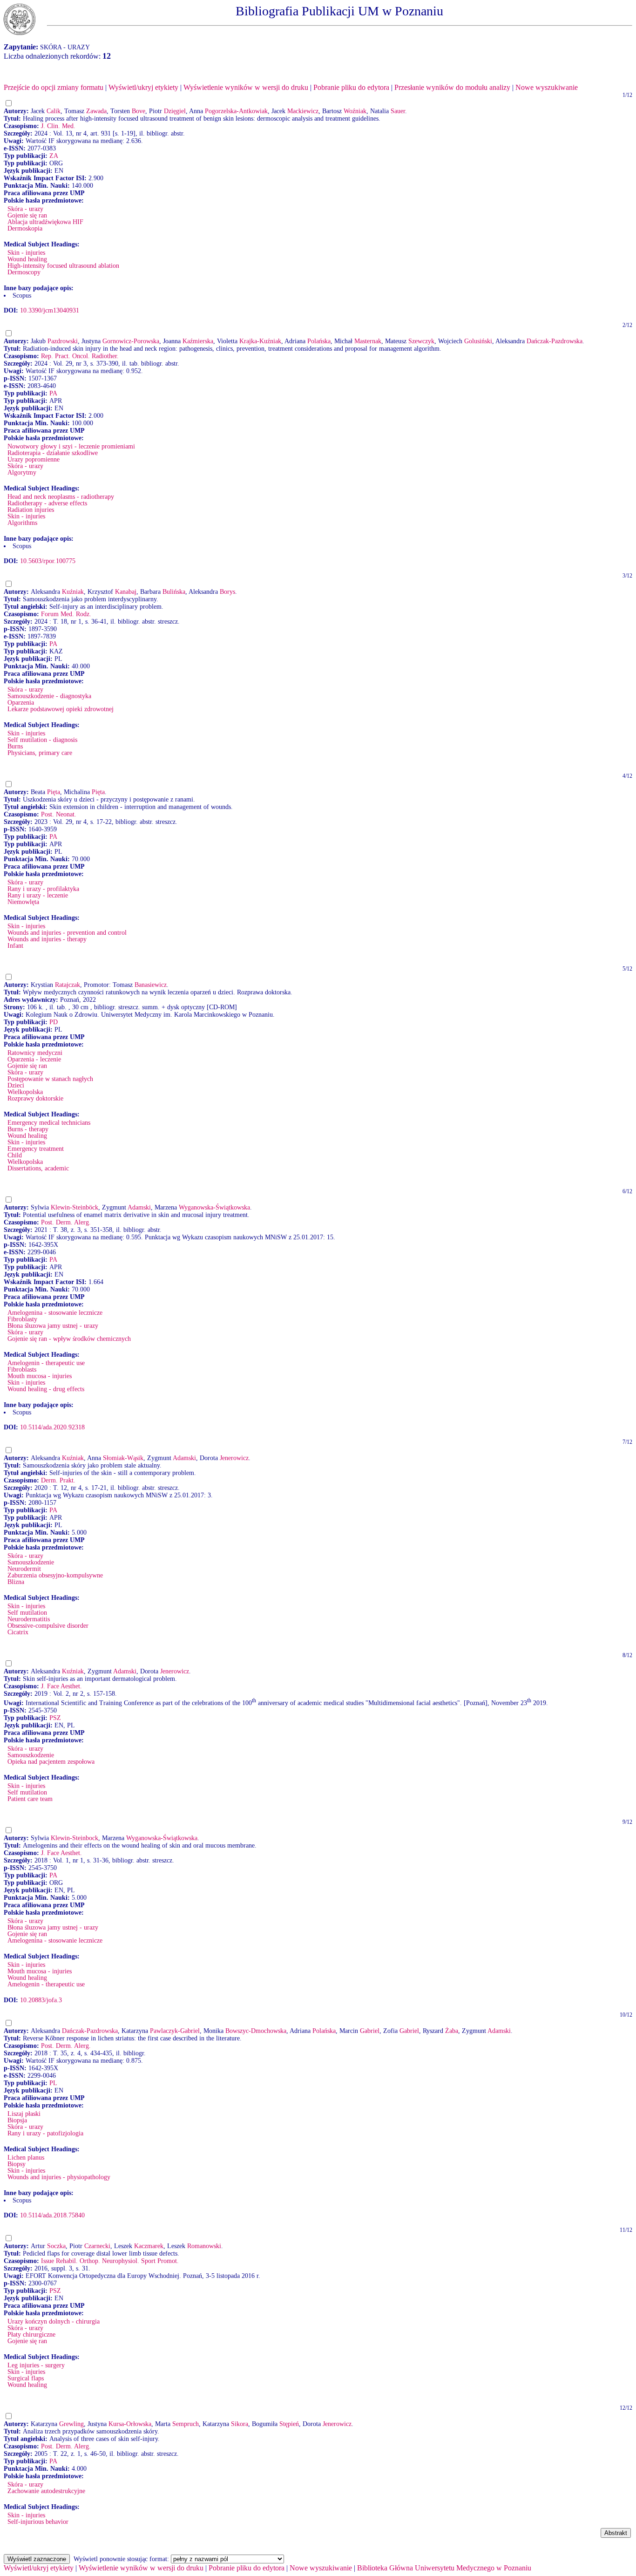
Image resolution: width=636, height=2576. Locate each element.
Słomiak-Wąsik (123, 1458)
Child (15, 1155)
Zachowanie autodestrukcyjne (46, 2491)
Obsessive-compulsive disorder (48, 1626)
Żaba (452, 2031)
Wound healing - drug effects (46, 1389)
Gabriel (370, 2031)
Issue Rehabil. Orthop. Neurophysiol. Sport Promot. (110, 2261)
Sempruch (186, 2424)
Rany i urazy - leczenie (38, 895)
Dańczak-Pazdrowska (555, 341)
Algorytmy (22, 472)
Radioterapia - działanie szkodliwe (53, 453)
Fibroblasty (22, 1319)
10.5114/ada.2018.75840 (52, 2215)
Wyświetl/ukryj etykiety (143, 87)
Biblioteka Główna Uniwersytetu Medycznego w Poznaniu (444, 2568)
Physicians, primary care (40, 753)
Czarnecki (97, 2246)
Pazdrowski (63, 341)
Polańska (319, 341)
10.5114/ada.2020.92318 (52, 1427)
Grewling (71, 2424)
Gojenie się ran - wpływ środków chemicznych (69, 1339)
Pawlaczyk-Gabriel (175, 2031)
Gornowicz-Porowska (131, 341)
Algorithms (22, 523)
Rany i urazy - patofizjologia (45, 2133)
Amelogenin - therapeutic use (46, 1363)
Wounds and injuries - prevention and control (67, 933)
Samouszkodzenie (31, 1562)
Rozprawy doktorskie (35, 1098)
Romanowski (204, 2246)
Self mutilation (27, 1613)
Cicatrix (18, 1632)
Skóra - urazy (25, 209)
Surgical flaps (26, 2378)
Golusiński (478, 341)
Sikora (240, 2424)
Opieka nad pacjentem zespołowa (51, 1762)
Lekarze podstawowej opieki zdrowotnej (61, 709)
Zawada (96, 111)
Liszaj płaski (24, 2114)
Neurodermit (24, 1569)
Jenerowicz (234, 1458)
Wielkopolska (25, 1092)
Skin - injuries (26, 253)
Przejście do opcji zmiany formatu (54, 87)
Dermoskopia (25, 228)
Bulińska (174, 592)
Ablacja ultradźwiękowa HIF (45, 222)
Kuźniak (73, 592)
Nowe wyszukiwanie (547, 87)
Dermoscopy (24, 272)
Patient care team (30, 1799)
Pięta (54, 792)
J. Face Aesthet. (61, 1686)
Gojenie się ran (27, 215)
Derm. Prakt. (58, 1480)
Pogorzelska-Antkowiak (236, 111)
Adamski (139, 1207)
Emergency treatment (36, 1149)
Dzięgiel (175, 111)
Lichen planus (26, 2158)
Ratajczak (68, 985)
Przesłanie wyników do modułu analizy (452, 87)
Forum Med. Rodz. (66, 614)
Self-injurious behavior (38, 2522)
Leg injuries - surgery (36, 2365)
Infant (15, 946)
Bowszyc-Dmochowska (256, 2031)
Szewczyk (421, 341)
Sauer (398, 111)
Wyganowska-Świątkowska (214, 1207)
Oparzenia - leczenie (34, 1059)
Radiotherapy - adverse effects (47, 503)
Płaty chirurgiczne (31, 2335)
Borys (227, 592)
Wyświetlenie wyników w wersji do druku (246, 87)
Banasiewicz (151, 985)
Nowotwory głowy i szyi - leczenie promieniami (71, 446)
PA (53, 393)
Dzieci (16, 1085)
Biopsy (17, 2164)
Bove (139, 111)
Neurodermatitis (29, 1619)
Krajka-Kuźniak (260, 341)
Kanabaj (126, 592)
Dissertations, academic (38, 1168)
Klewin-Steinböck (74, 1207)
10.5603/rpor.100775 (48, 561)
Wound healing (27, 259)
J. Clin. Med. (58, 126)
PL (53, 2083)
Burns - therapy (28, 1129)
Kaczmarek (149, 2246)
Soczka (56, 2246)
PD (54, 1022)
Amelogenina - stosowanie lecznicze (55, 1313)
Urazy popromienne (34, 459)
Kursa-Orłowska (130, 2424)
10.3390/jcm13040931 (50, 310)
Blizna (16, 1582)
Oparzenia (21, 703)
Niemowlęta (23, 902)
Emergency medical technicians (49, 1123)
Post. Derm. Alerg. (66, 1222)
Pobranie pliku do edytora (351, 87)
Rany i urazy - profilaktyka (43, 889)
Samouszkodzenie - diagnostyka (49, 696)
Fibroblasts (22, 1370)
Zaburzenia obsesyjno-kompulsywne (55, 1575)
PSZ (55, 1718)
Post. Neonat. (59, 814)
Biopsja (17, 2120)
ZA (54, 156)
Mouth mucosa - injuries (40, 1376)
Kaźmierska (198, 341)
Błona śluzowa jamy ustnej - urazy (53, 1326)
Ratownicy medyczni (35, 1053)
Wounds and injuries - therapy (47, 939)
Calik (54, 111)
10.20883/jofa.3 (41, 2000)
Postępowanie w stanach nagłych (50, 1079)
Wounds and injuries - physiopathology (59, 2177)
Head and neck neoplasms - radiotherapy (61, 497)
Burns (15, 746)
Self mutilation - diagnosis (42, 740)
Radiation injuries (31, 510)
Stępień (289, 2424)
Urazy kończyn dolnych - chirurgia (54, 2321)
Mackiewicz (303, 111)
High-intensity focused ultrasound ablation (63, 266)
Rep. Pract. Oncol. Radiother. (80, 356)
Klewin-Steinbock (74, 1838)
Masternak (368, 341)
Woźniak (355, 111)
